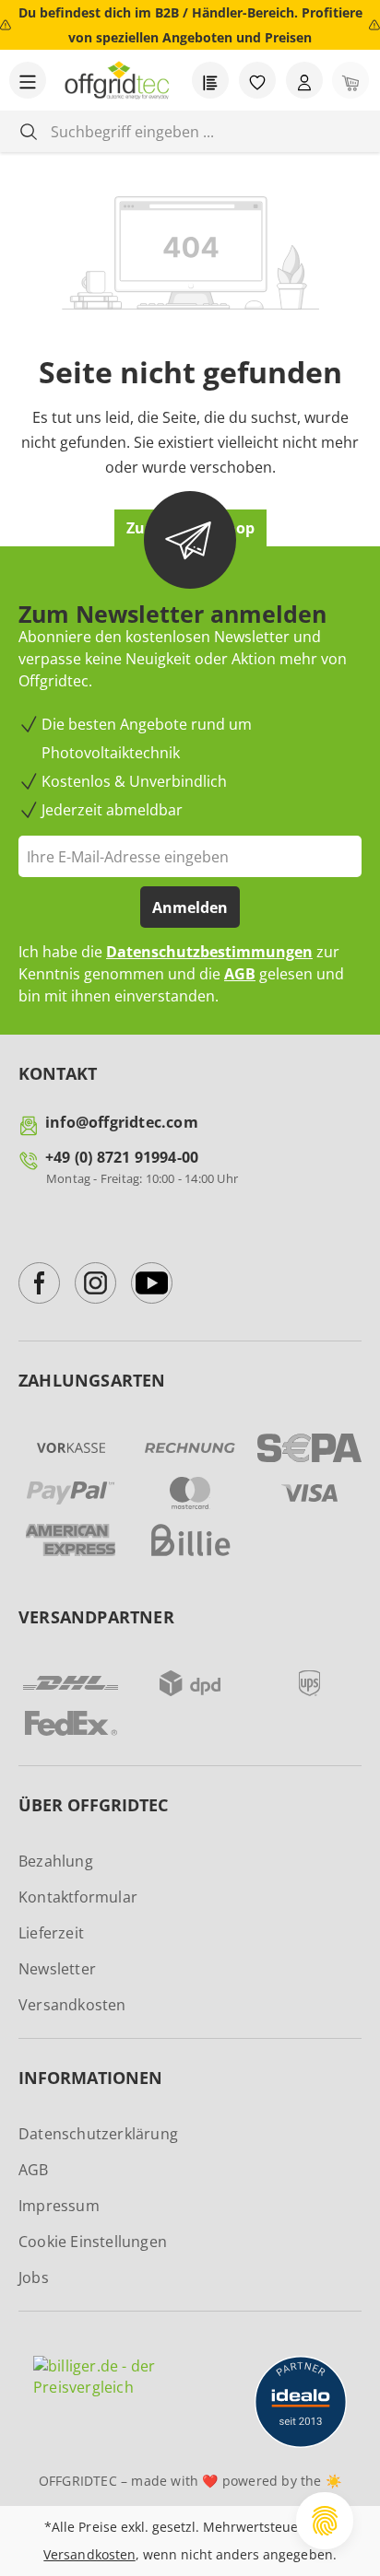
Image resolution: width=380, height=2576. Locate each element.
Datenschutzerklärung (98, 2134)
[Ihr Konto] (304, 80)
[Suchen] (29, 131)
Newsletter (57, 1969)
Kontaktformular (78, 1897)
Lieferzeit (51, 1933)
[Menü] (28, 80)
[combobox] (204, 131)
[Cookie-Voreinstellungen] (325, 2521)
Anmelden (190, 907)
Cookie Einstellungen (93, 2242)
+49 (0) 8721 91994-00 (122, 1157)
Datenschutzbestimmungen (209, 952)
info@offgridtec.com (122, 1122)
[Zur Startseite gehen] (117, 80)
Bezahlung (56, 1861)
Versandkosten (72, 2005)
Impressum (59, 2206)
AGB (240, 974)
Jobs (34, 2277)
